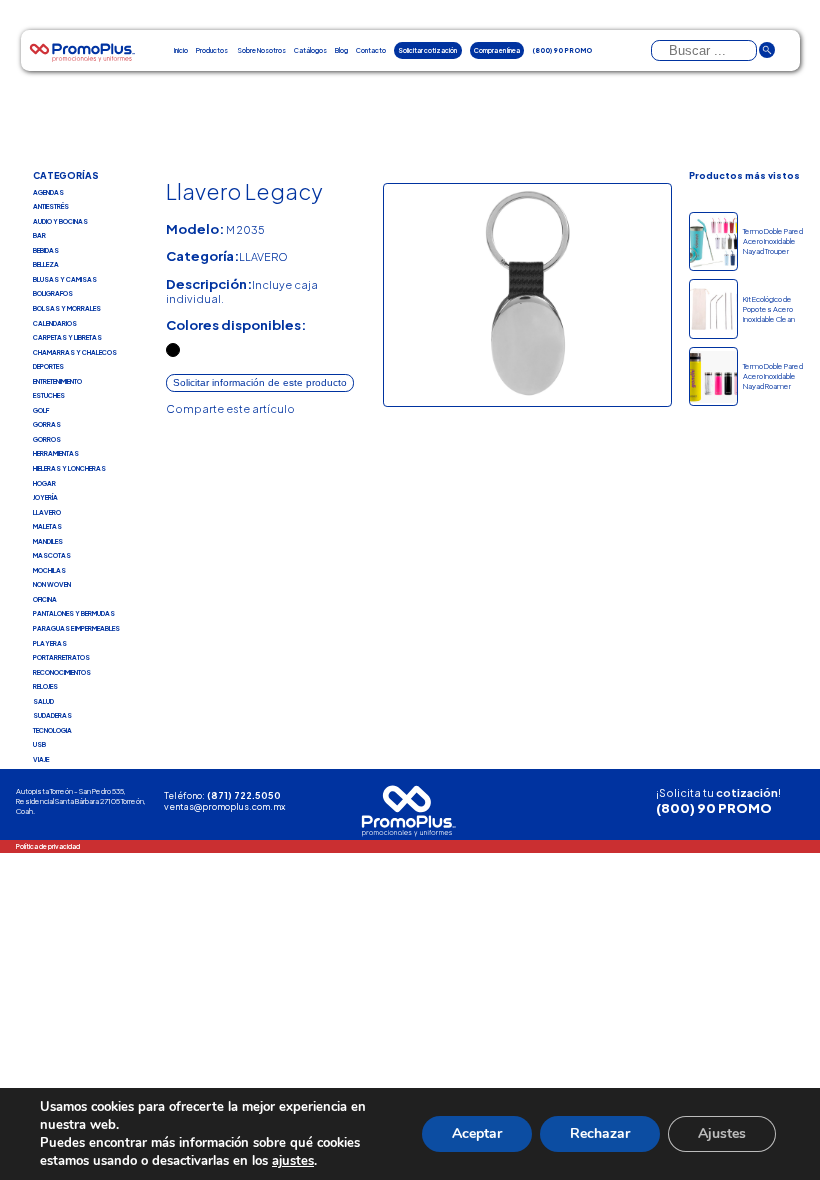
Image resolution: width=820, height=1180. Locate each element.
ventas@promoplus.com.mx (224, 806)
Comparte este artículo (230, 408)
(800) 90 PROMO (714, 807)
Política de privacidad (48, 846)
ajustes (293, 1161)
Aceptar (477, 1133)
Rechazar (600, 1133)
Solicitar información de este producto (260, 382)
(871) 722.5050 (244, 795)
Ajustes (722, 1133)
